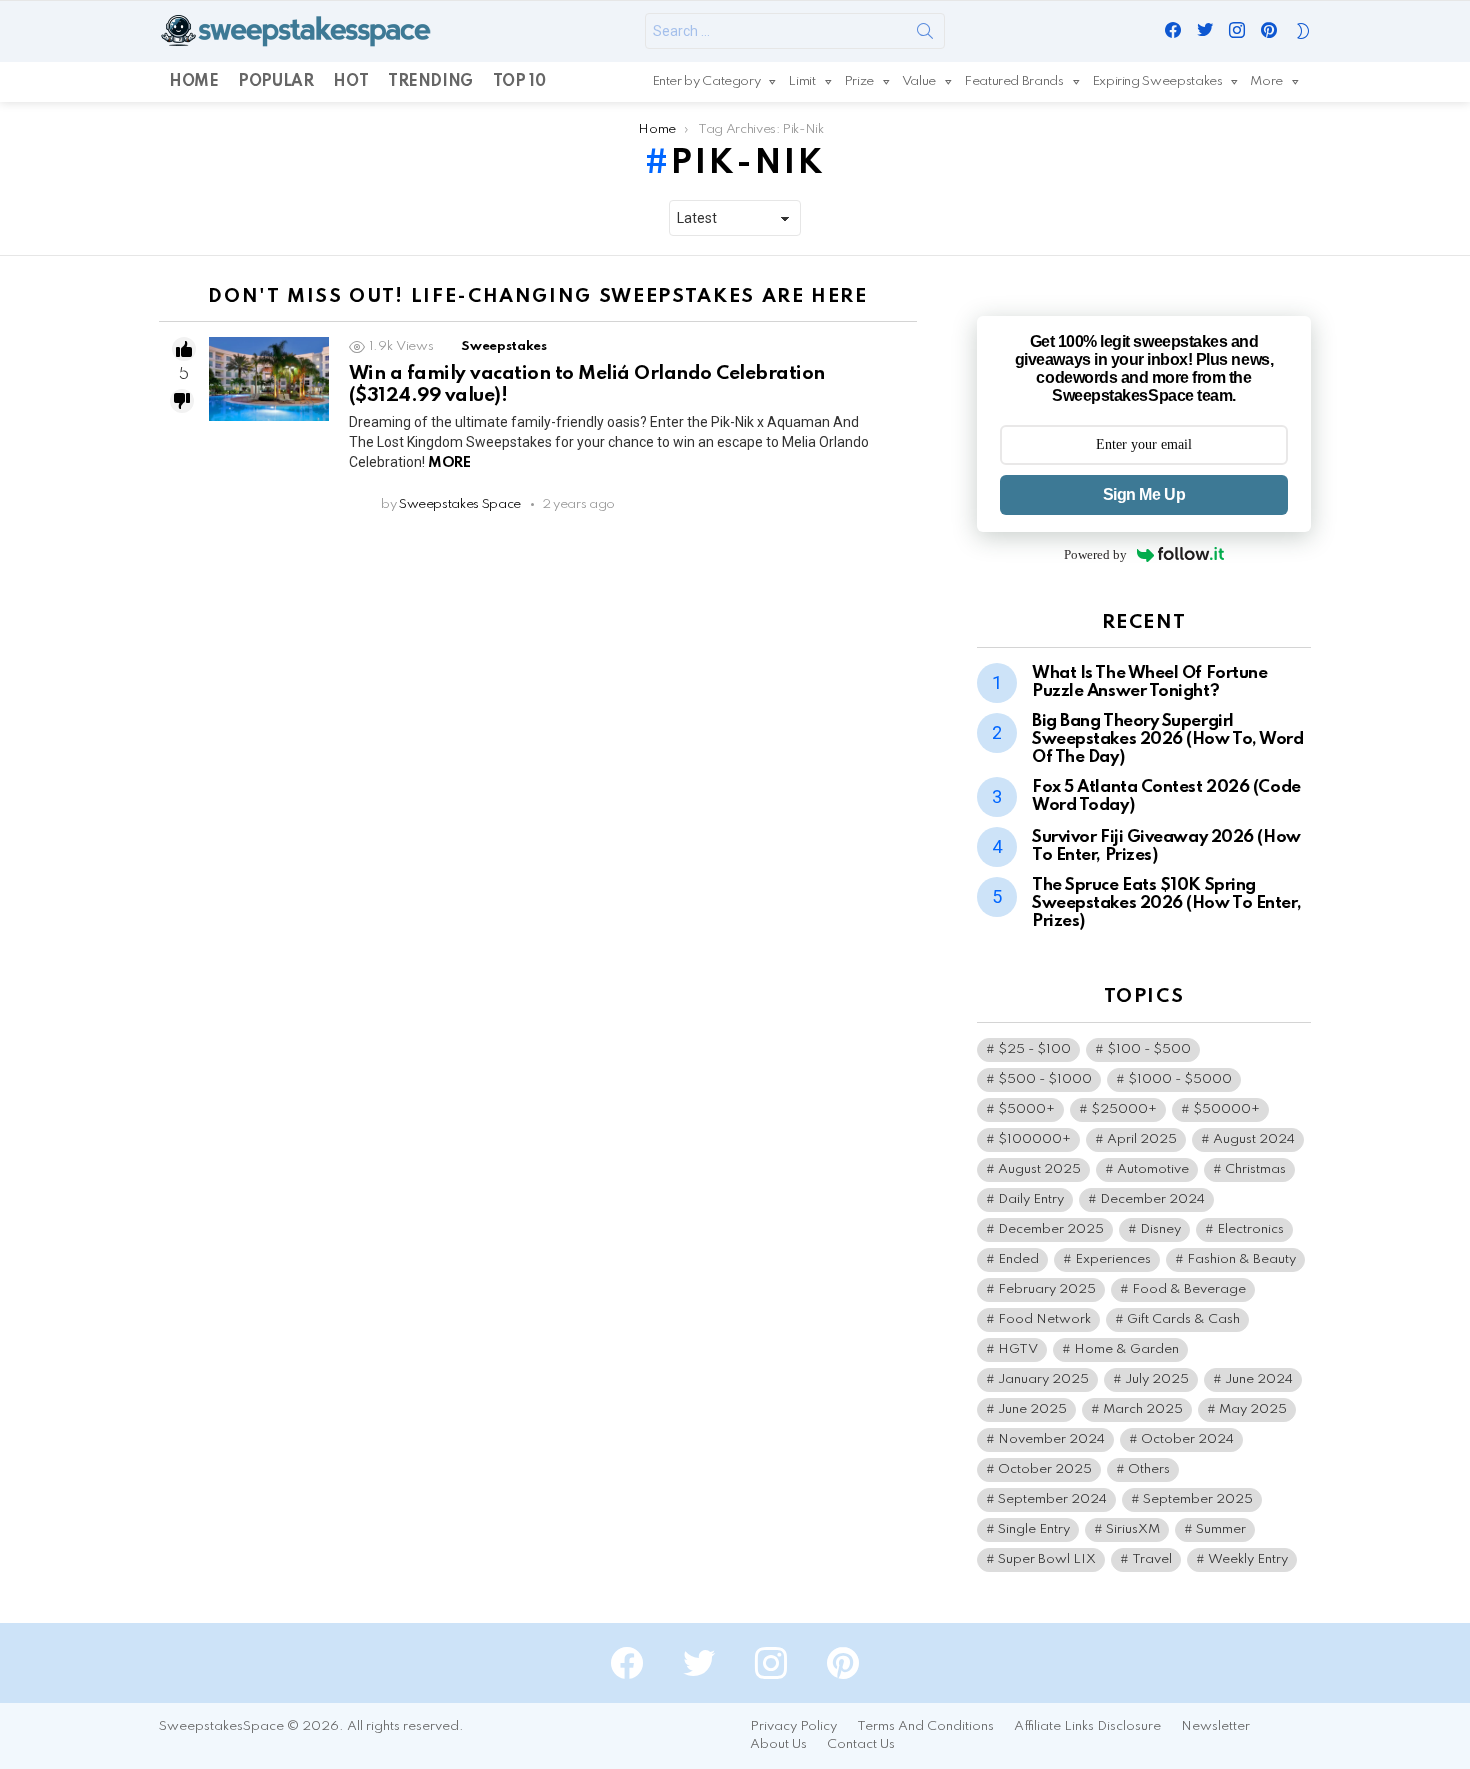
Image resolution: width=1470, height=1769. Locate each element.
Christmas (1255, 1169)
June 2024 (1259, 1379)
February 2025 (1047, 1289)
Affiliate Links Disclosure (1087, 1726)
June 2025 (1032, 1409)
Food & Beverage (1189, 1289)
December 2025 (1051, 1229)
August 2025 (1039, 1169)
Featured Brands (1014, 81)
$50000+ (1226, 1109)
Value (919, 81)
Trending (430, 82)
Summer (1221, 1529)
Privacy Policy (793, 1726)
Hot (350, 82)
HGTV (1018, 1349)
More (1266, 81)
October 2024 (1187, 1439)
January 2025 (1043, 1379)
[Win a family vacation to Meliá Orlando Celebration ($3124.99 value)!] (269, 379)
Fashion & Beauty (1241, 1259)
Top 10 (519, 82)
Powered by (1095, 554)
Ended (1018, 1259)
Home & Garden (1126, 1349)
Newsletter (1215, 1726)
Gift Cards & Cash (1183, 1319)
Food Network (1044, 1319)
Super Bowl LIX (1047, 1559)
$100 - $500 (1149, 1049)
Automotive (1153, 1169)
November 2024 (1051, 1439)
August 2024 (1254, 1139)
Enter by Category (706, 81)
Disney (1160, 1229)
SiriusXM (1133, 1529)
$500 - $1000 (1045, 1079)
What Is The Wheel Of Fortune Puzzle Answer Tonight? (1149, 682)
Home (193, 82)
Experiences (1113, 1259)
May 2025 (1253, 1409)
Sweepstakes (503, 346)
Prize (859, 81)
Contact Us (861, 1744)
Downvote (182, 401)
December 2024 (1152, 1199)
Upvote (184, 349)
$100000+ (1034, 1139)
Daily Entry (1031, 1199)
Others (1149, 1469)
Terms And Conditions (925, 1726)
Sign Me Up (1144, 494)
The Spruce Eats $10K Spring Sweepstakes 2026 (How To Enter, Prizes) (1166, 903)
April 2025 (1142, 1139)
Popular (275, 82)
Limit (801, 81)
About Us (778, 1744)
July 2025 (1157, 1379)
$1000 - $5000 (1180, 1079)
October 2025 (1045, 1469)
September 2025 (1198, 1499)
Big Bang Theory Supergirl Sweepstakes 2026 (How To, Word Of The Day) (1168, 739)
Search (925, 35)
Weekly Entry (1248, 1559)
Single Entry (1034, 1529)
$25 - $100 (1034, 1049)
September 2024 (1052, 1499)
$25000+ (1124, 1109)
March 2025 (1143, 1409)
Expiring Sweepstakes (1157, 81)
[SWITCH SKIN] (1303, 31)
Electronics (1250, 1229)
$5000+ (1026, 1109)
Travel (1152, 1559)
